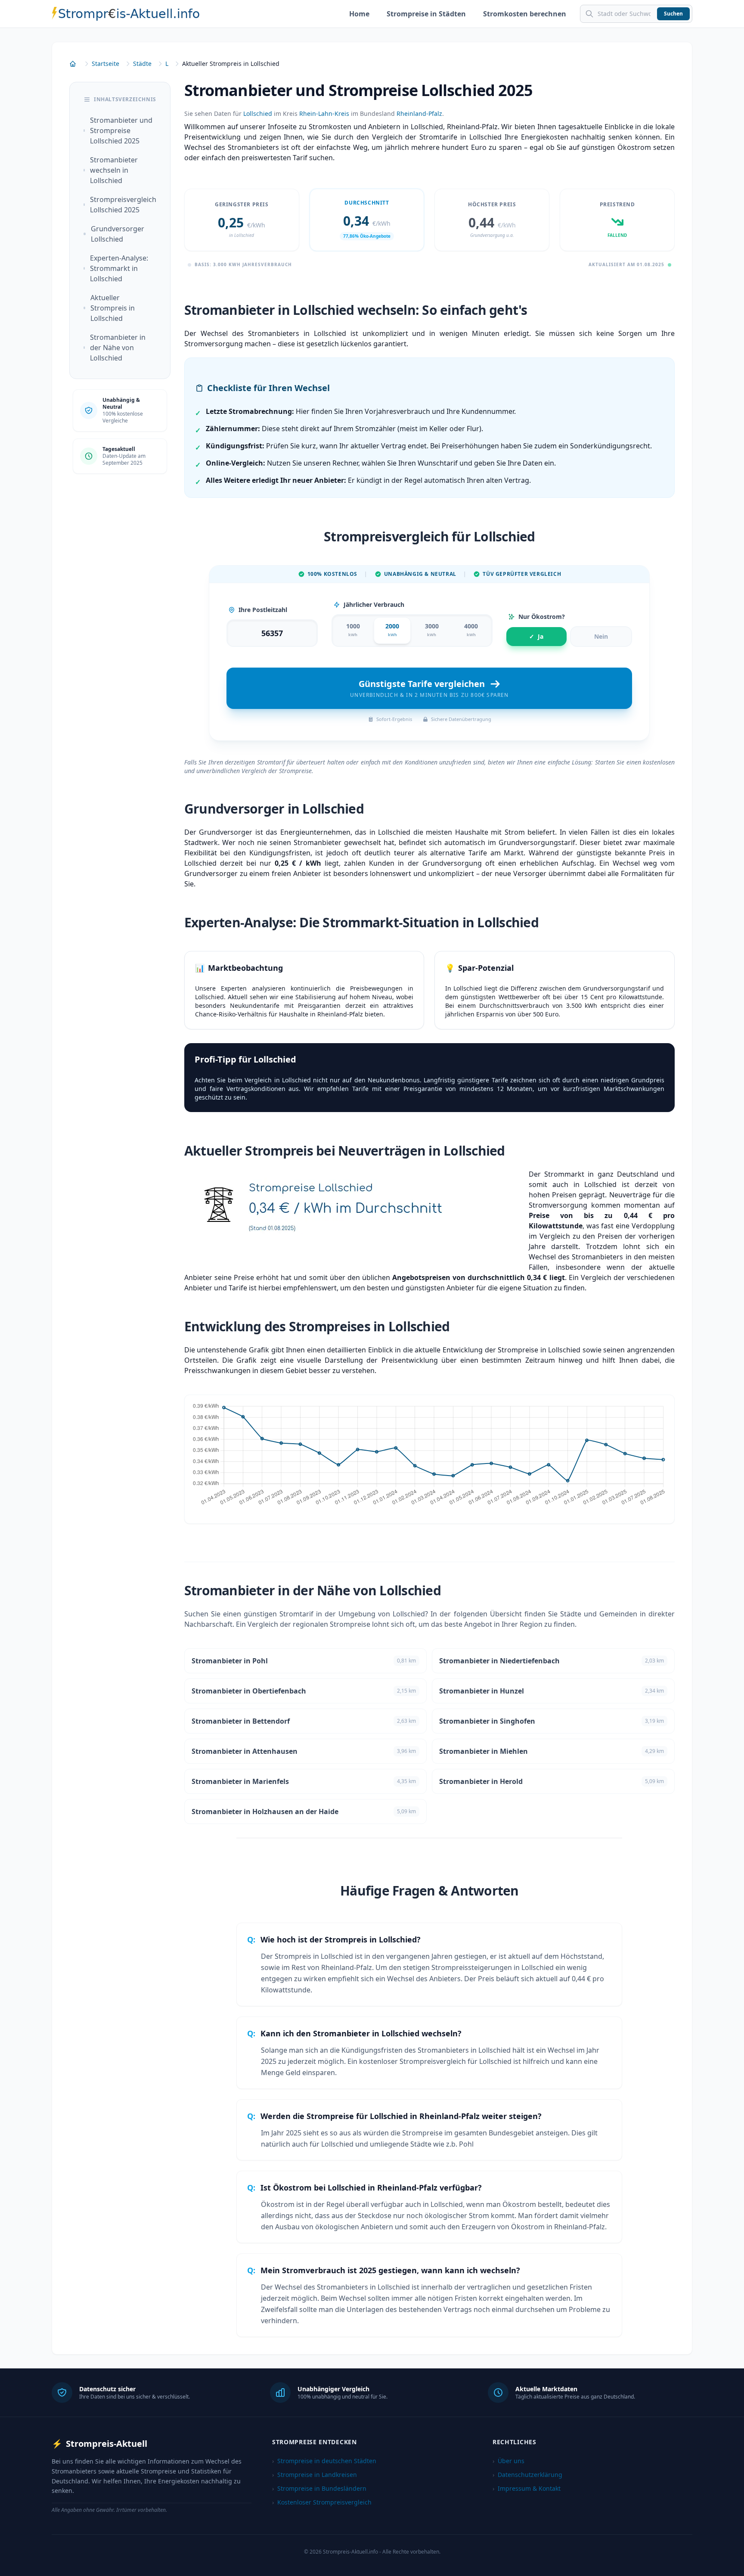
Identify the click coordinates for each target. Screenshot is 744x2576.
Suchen (673, 14)
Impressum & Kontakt (527, 2488)
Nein (601, 636)
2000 (392, 630)
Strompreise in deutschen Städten (324, 2461)
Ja (536, 636)
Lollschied (258, 113)
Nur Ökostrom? (542, 617)
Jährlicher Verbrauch (374, 604)
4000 (471, 630)
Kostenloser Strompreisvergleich (322, 2502)
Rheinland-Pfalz (419, 113)
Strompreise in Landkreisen (315, 2475)
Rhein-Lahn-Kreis (324, 113)
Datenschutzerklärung (527, 2475)
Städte (142, 64)
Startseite (105, 64)
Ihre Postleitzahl (263, 610)
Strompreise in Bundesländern (319, 2488)
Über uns (508, 2461)
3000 (432, 630)
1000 (353, 630)
